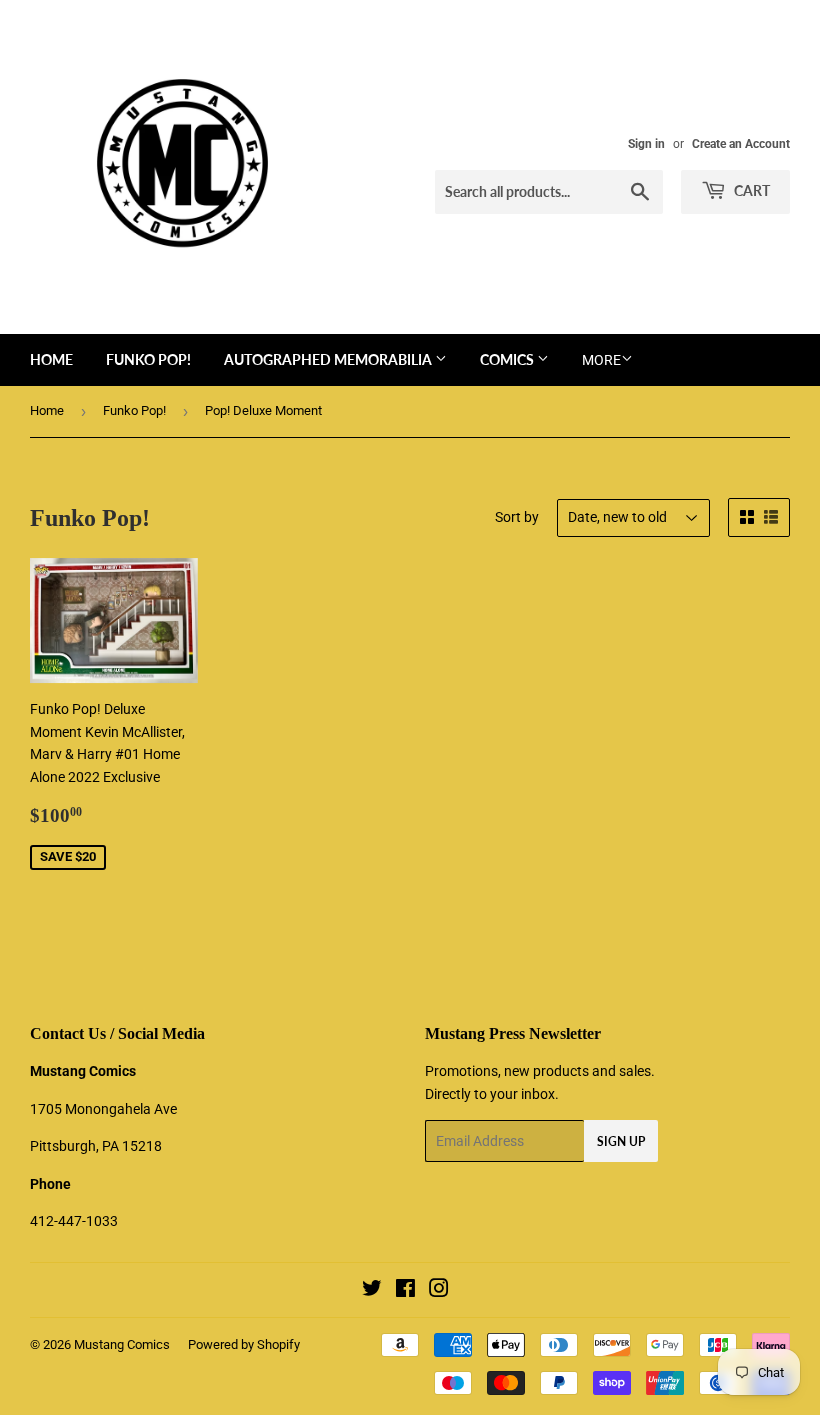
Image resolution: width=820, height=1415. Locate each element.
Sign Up (621, 1141)
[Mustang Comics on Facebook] (405, 1291)
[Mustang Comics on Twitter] (372, 1291)
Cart (750, 190)
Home (51, 359)
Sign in (646, 144)
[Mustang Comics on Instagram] (439, 1291)
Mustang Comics (122, 1344)
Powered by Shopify (244, 1344)
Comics (508, 359)
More (601, 360)
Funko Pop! (148, 359)
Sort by (517, 517)
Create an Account (741, 144)
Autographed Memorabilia (329, 359)
